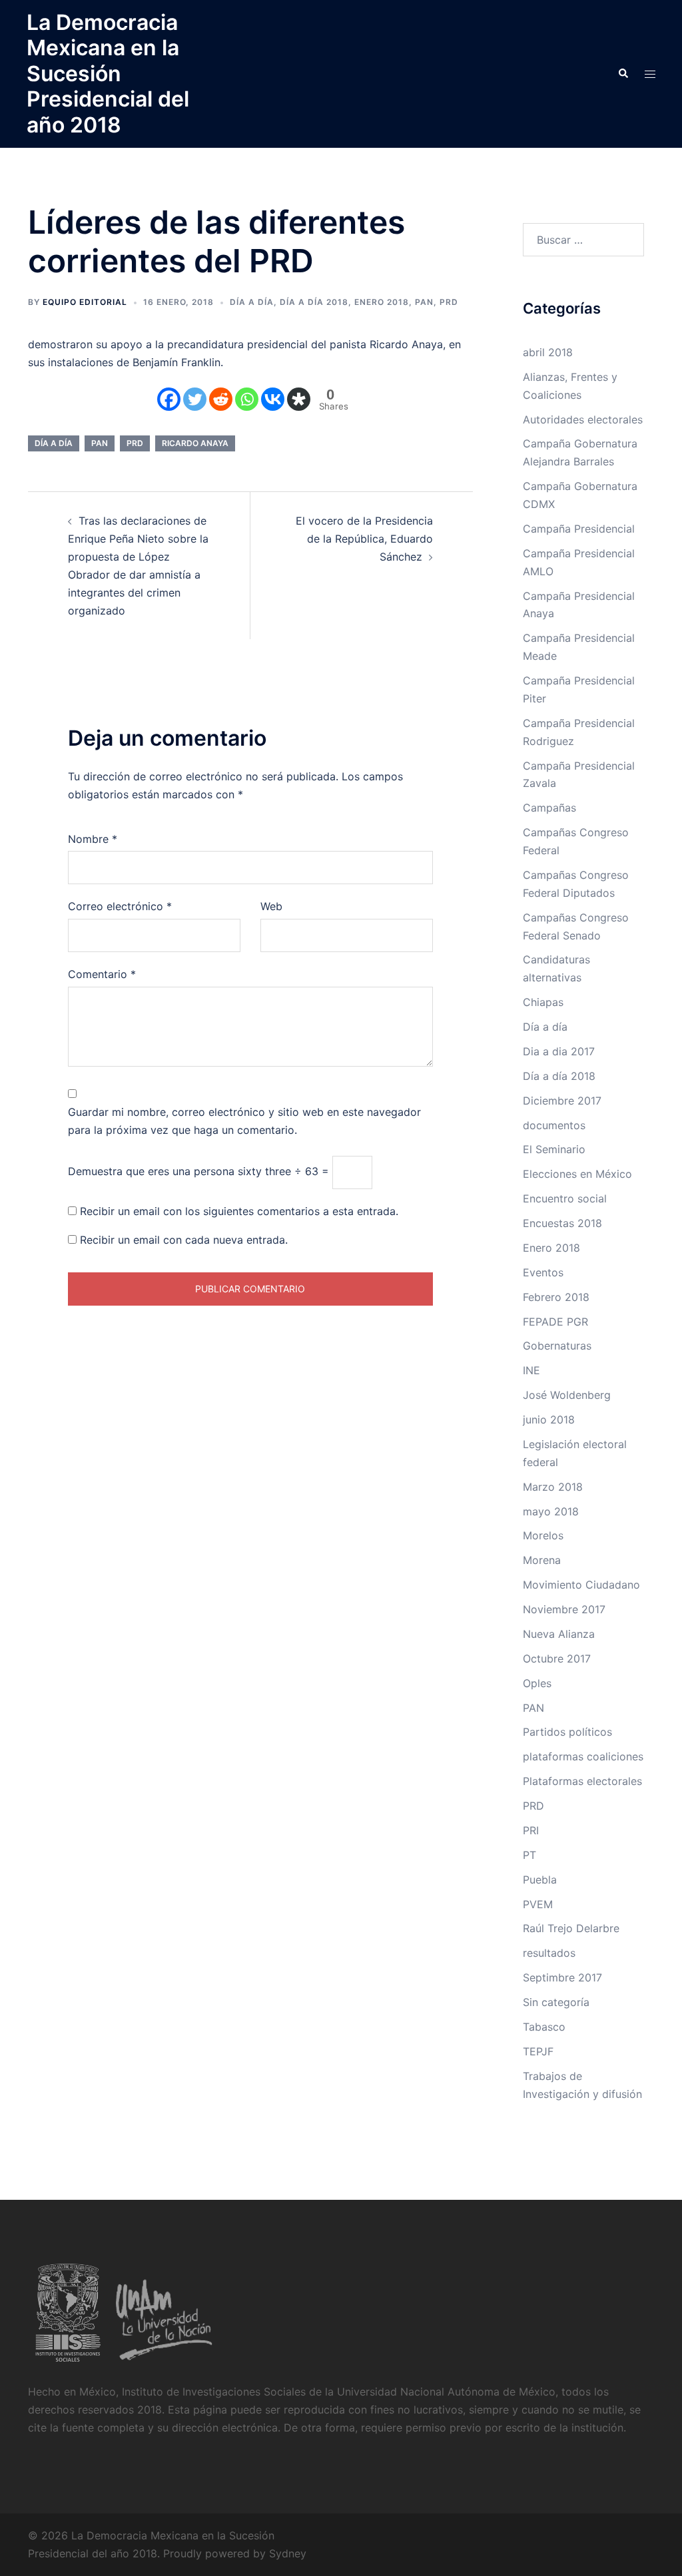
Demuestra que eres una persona (151, 1171)
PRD (449, 302)
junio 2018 (549, 1419)
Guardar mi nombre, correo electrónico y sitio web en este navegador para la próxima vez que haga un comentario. (244, 1121)
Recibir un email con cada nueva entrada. (184, 1240)
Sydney (288, 2553)
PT (529, 1855)
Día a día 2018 (314, 302)
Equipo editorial (85, 302)
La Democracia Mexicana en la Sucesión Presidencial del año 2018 (108, 74)
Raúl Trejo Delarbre (571, 1928)
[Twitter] (195, 399)
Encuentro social (565, 1198)
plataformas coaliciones (583, 1756)
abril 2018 (548, 352)
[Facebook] (169, 399)
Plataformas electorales (582, 1781)
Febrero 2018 (556, 1297)
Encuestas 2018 (562, 1223)
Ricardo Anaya (195, 443)
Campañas (549, 808)
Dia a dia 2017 (559, 1051)
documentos (554, 1125)
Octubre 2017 (557, 1659)
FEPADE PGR (555, 1322)
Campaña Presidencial (579, 529)
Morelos (543, 1535)
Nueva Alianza (559, 1634)
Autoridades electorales (583, 419)
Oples (537, 1683)
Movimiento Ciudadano (581, 1585)
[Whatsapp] (247, 399)
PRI (531, 1830)
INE (531, 1370)
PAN (424, 302)
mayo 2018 (551, 1511)
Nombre (93, 839)
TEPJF (538, 2051)
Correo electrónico (120, 906)
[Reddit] (221, 399)
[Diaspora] (299, 399)
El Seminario (554, 1149)
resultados (549, 1953)
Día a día (252, 302)
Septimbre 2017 (562, 1977)
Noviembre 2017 (564, 1609)
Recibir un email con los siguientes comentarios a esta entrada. (239, 1211)
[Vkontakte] (273, 399)
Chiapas (543, 1002)
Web (271, 906)
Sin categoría (556, 2002)
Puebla (540, 1880)
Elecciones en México (577, 1174)
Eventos (543, 1272)
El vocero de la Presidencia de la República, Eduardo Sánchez (364, 539)
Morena (542, 1560)
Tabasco (544, 2027)
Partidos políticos (567, 1732)
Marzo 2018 (553, 1487)
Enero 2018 (382, 302)
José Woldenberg (567, 1395)
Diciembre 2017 (562, 1101)
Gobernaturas (557, 1346)
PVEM (538, 1904)
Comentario (102, 974)
